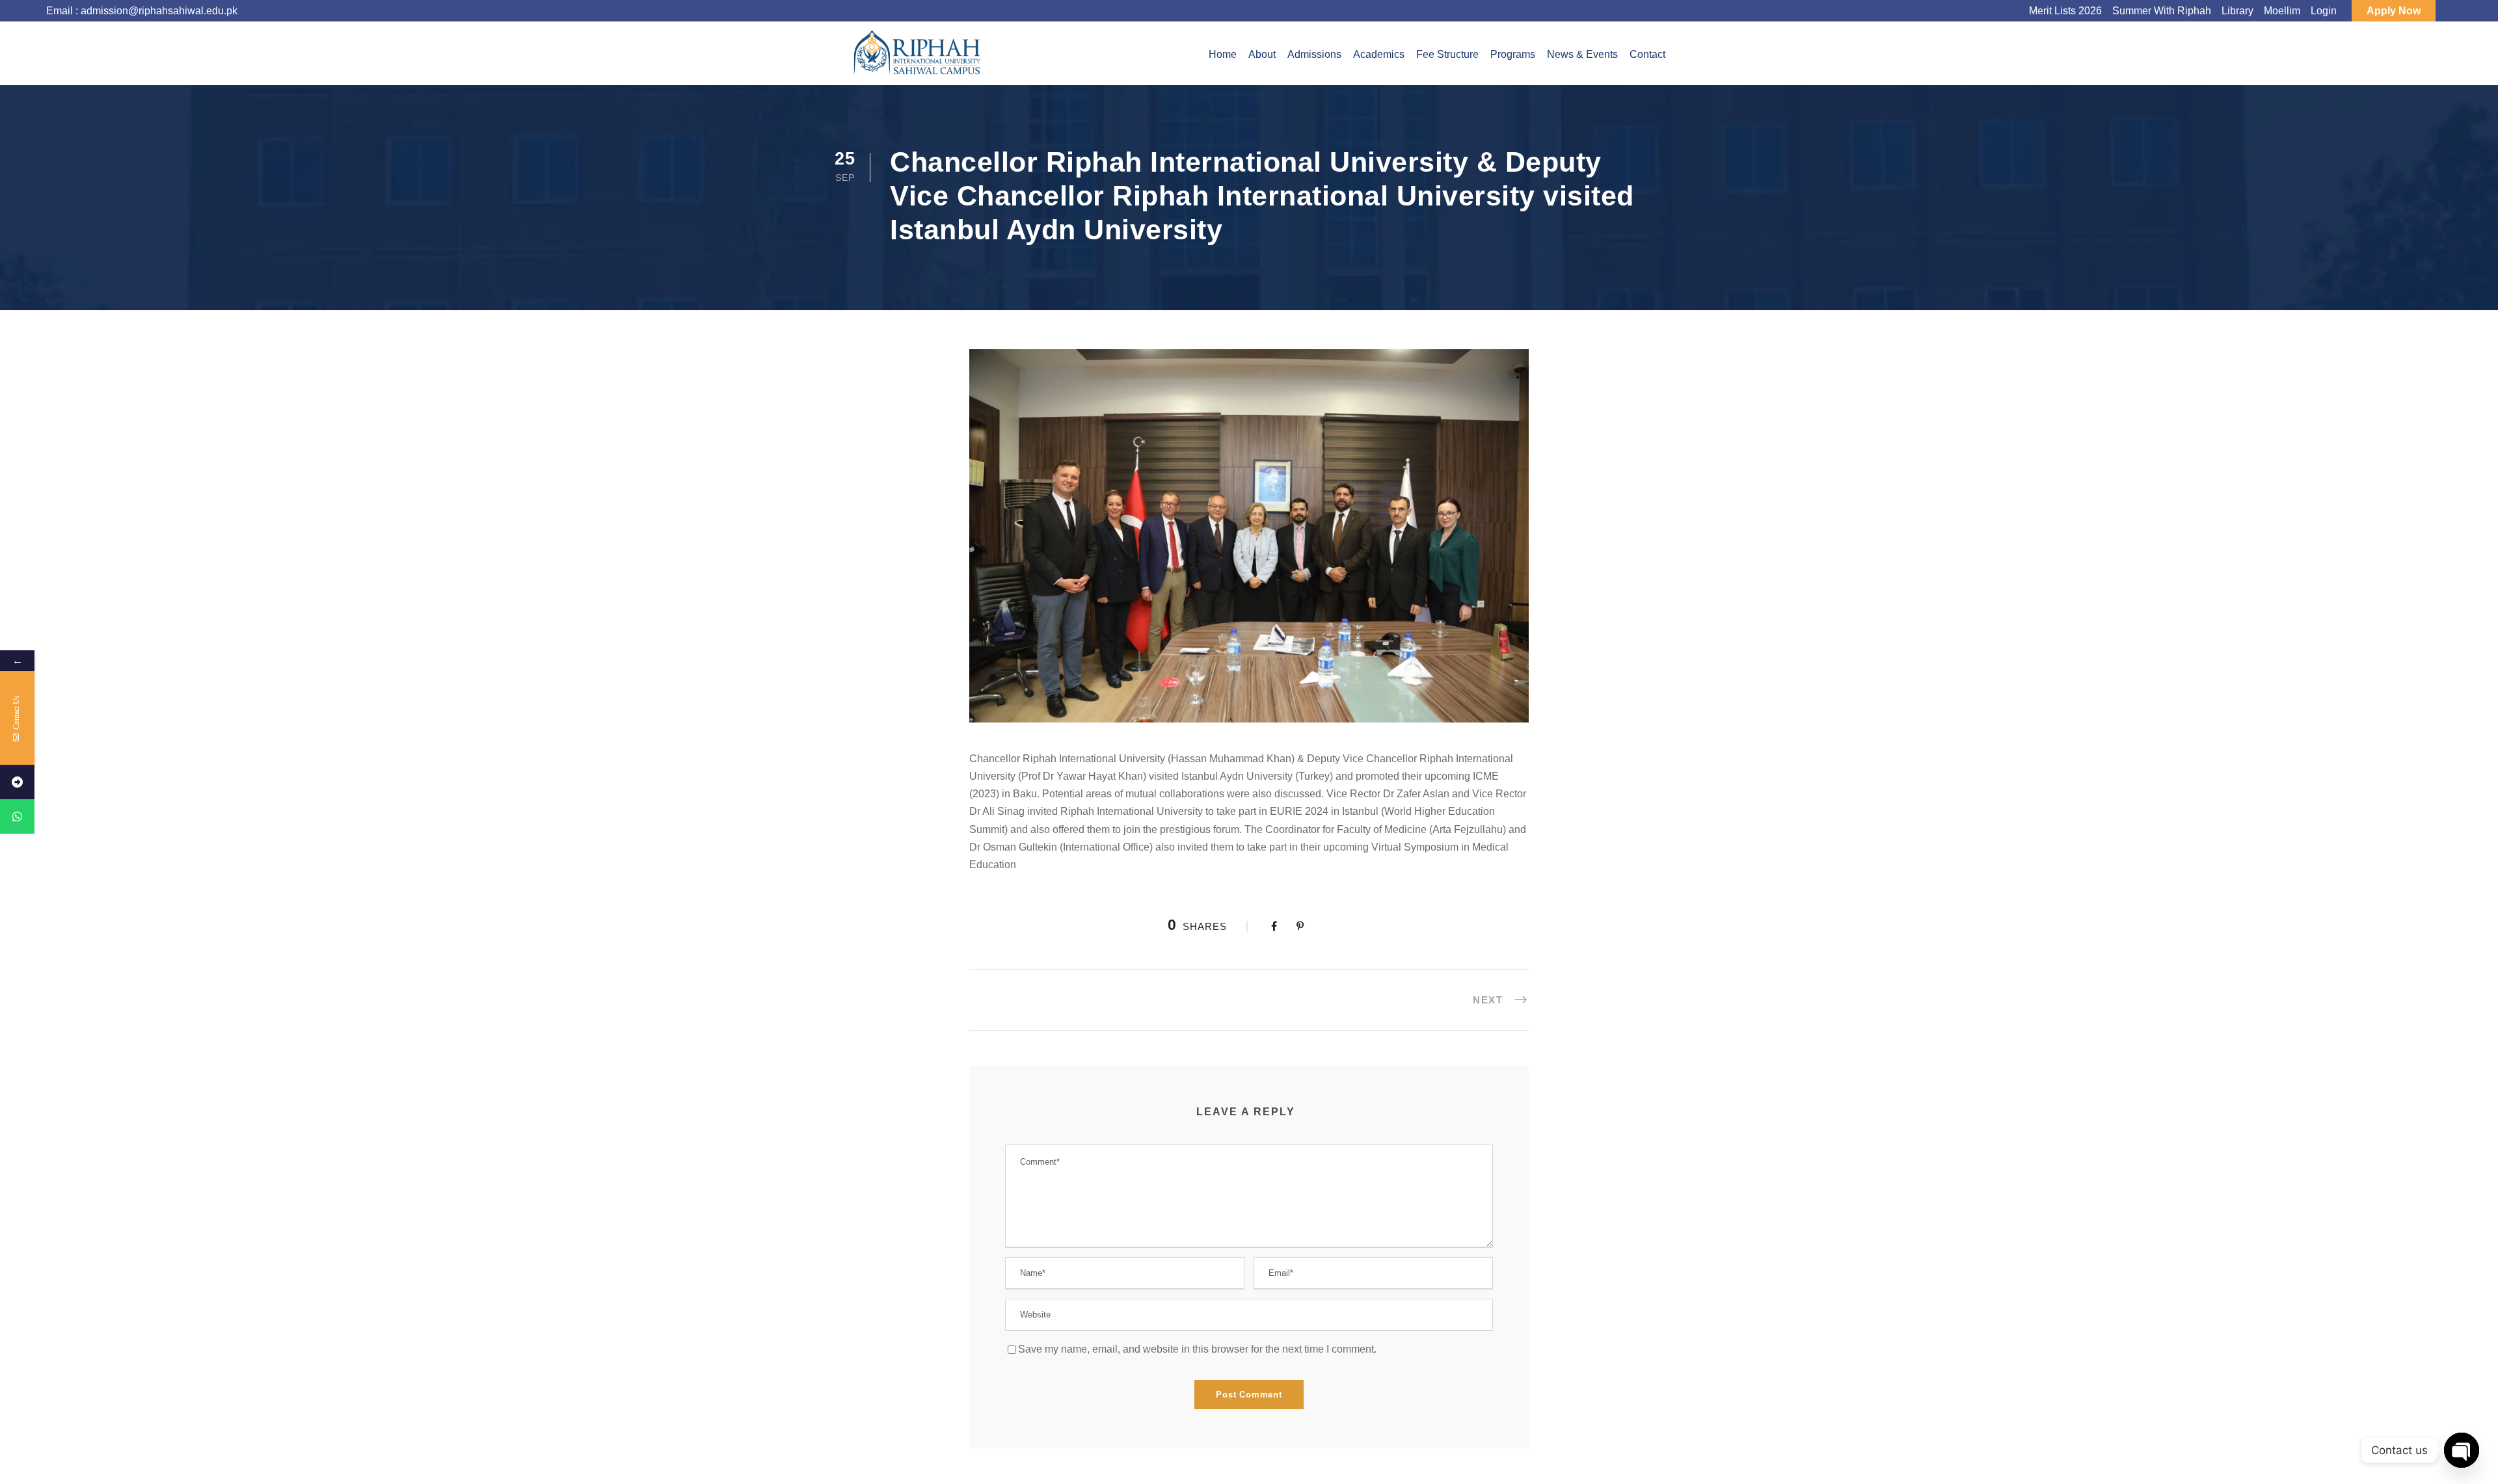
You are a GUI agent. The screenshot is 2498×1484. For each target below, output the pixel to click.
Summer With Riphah (2162, 11)
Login (2324, 11)
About (1262, 54)
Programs (1513, 54)
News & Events (1582, 54)
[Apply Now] (17, 782)
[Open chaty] (2462, 1450)
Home (1223, 54)
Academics (1379, 54)
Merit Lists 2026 (2065, 11)
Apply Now (2394, 11)
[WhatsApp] (17, 816)
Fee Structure (1447, 54)
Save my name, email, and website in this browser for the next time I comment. (1197, 1349)
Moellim (2282, 11)
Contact (1647, 54)
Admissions (1314, 54)
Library (2237, 11)
